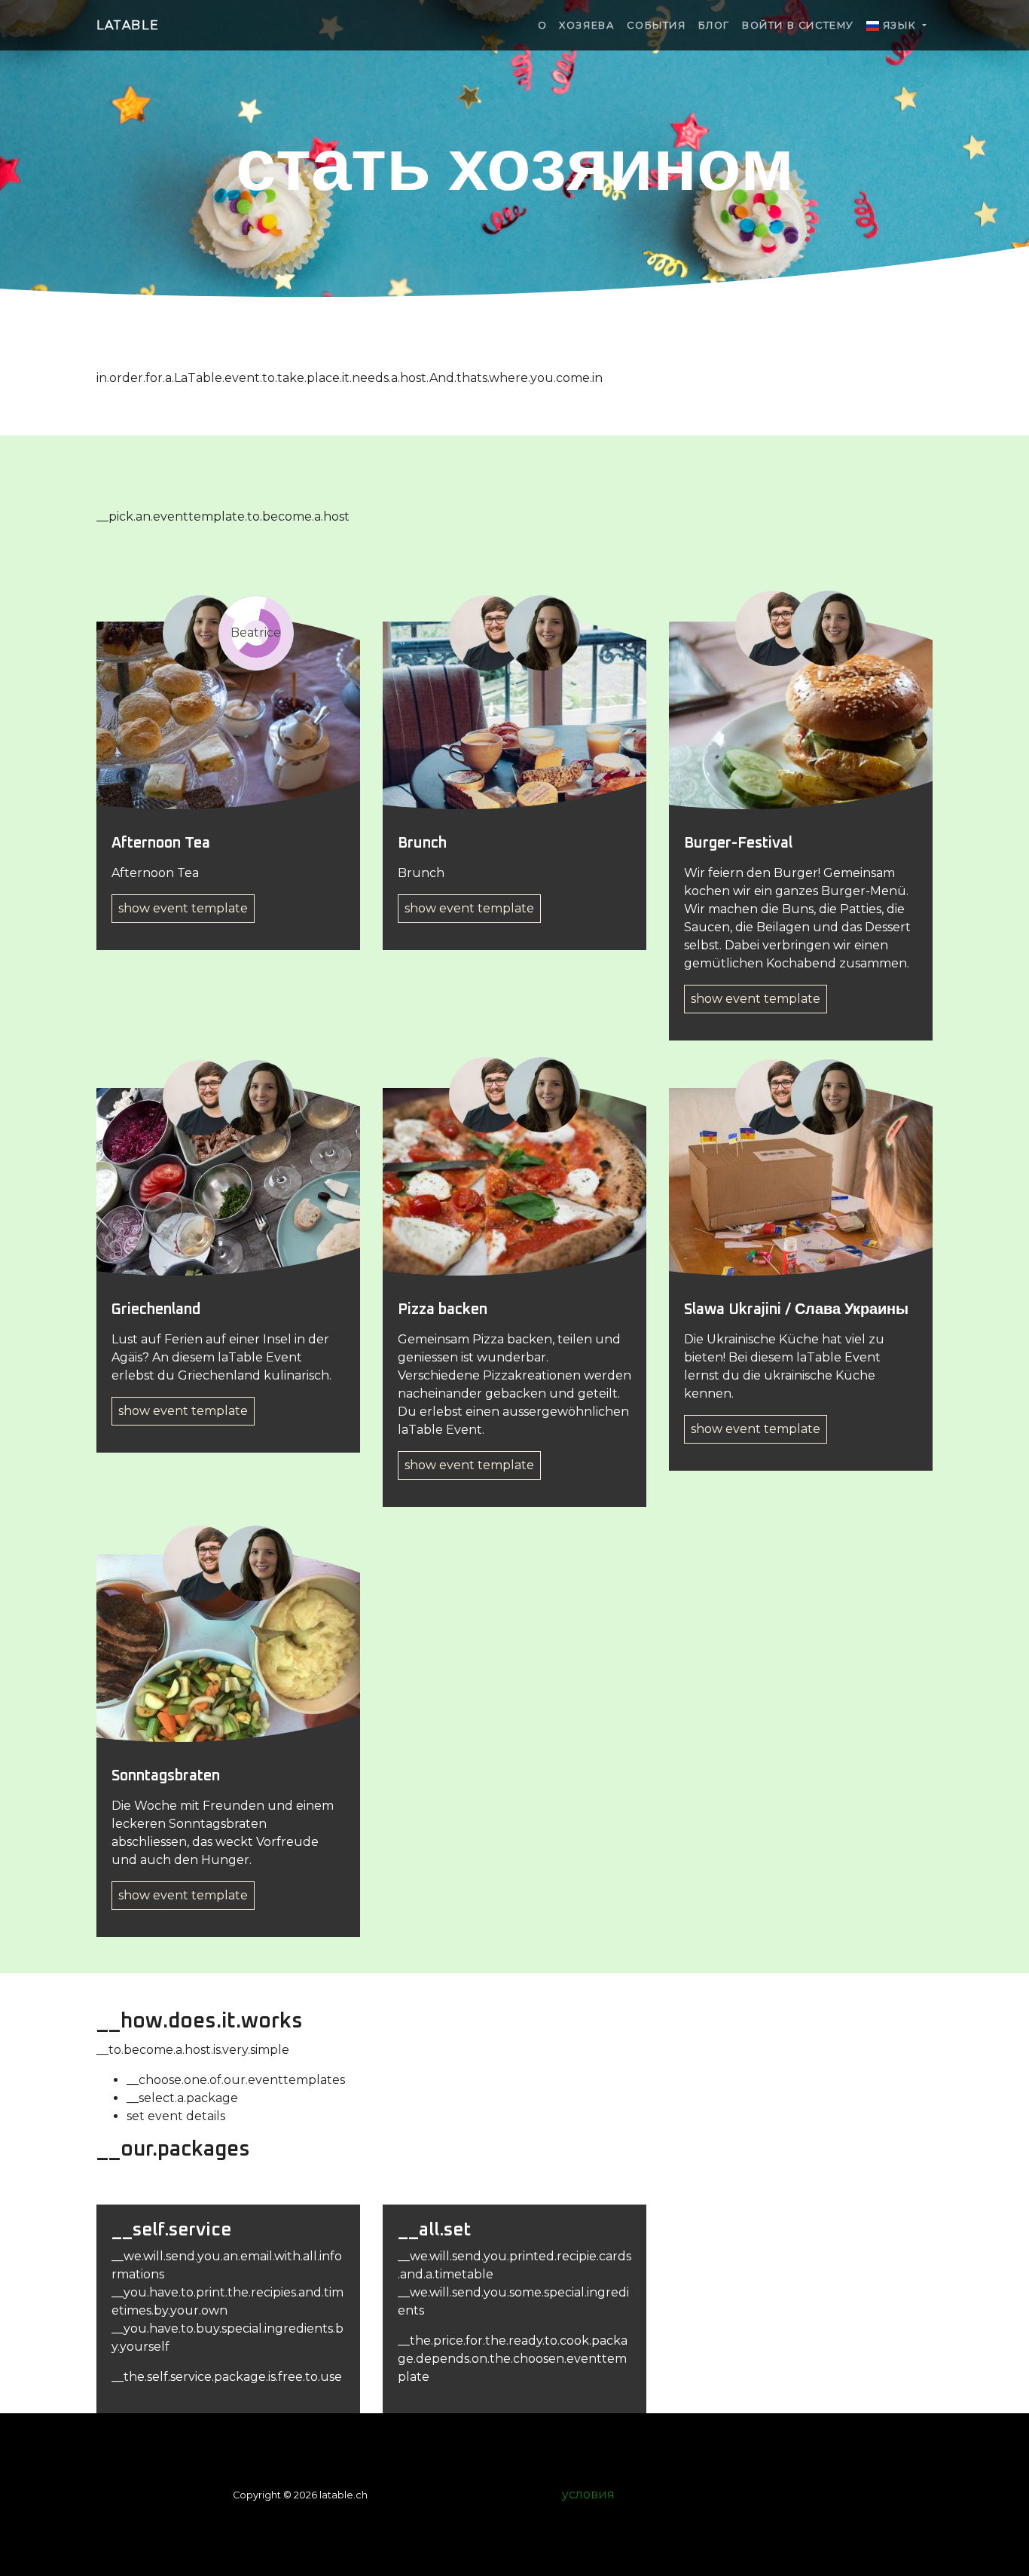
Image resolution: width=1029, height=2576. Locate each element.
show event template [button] (183, 908)
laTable (128, 25)
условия (588, 2494)
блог (714, 25)
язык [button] (899, 25)
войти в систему (798, 25)
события (656, 25)
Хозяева (587, 25)
